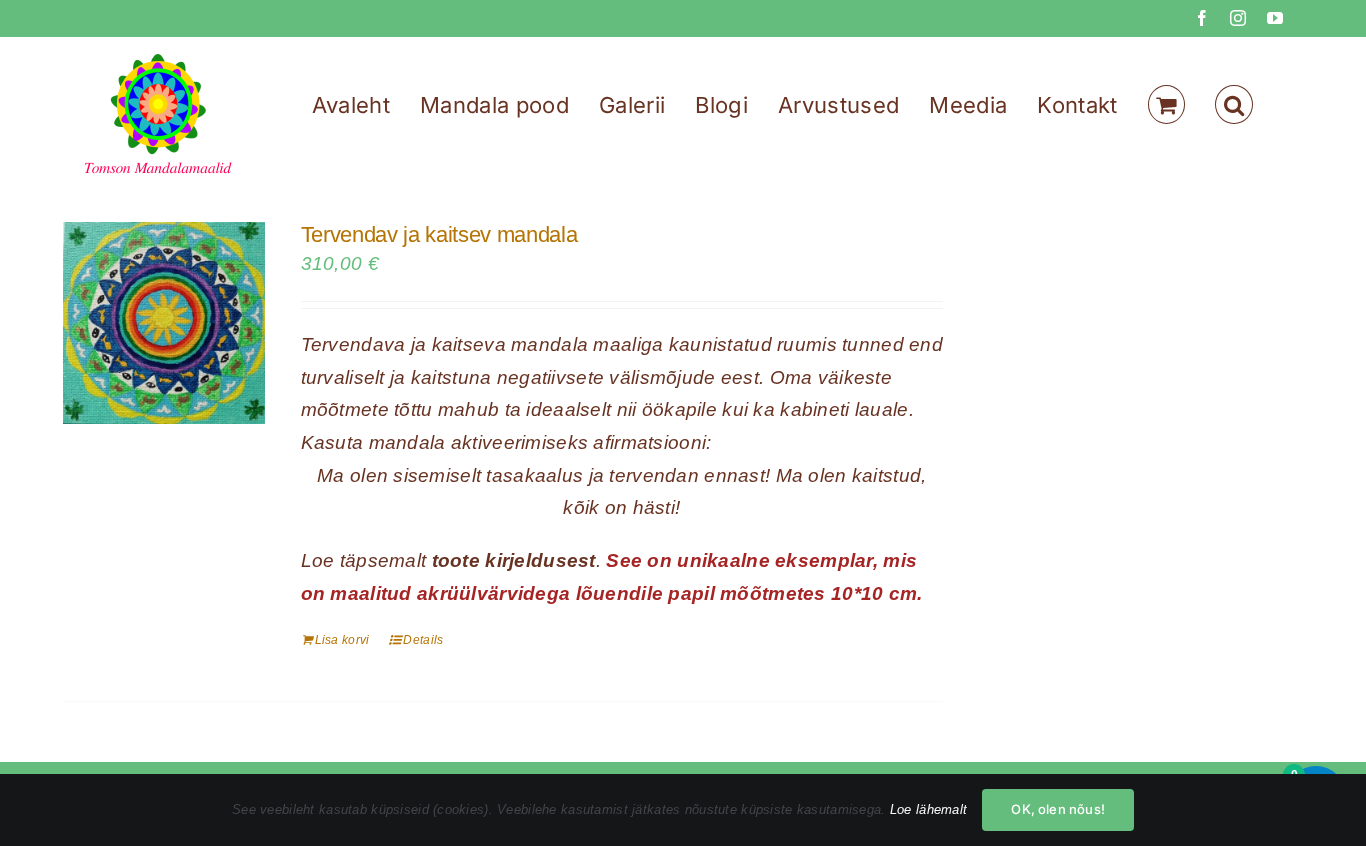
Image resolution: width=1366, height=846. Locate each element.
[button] (1234, 104)
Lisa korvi (342, 640)
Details (423, 640)
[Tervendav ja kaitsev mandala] (164, 323)
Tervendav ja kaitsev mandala (439, 234)
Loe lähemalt (928, 809)
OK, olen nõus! (1058, 809)
